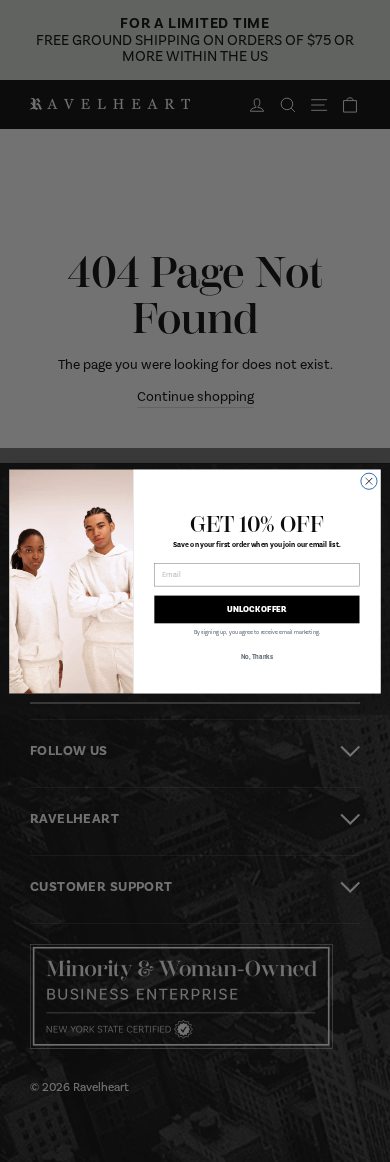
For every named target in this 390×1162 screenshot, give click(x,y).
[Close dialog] (369, 481)
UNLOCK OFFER (256, 608)
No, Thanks (257, 657)
